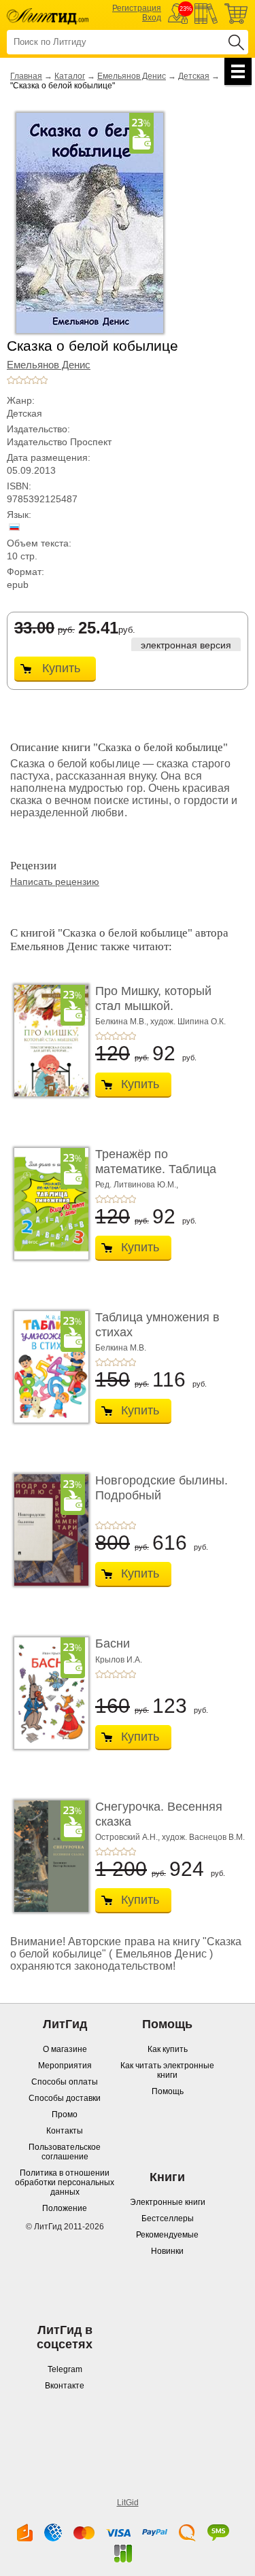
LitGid (128, 2503)
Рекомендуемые (167, 2235)
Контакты (65, 2131)
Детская (194, 76)
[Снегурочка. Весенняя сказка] (48, 1856)
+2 (19, 380)
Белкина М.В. (121, 1348)
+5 (44, 380)
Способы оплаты (65, 2082)
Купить (61, 668)
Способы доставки (65, 2098)
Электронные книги (168, 2202)
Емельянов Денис (132, 76)
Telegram (65, 2369)
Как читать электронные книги (167, 2070)
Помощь (168, 2091)
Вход (152, 18)
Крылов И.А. (119, 1660)
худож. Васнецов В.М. (203, 1837)
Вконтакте (65, 2386)
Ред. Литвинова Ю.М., (137, 1185)
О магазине (65, 2049)
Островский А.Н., (128, 1837)
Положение (65, 2208)
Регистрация (137, 8)
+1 (11, 380)
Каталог (70, 76)
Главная (26, 76)
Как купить (168, 2049)
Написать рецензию (55, 882)
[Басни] (48, 1693)
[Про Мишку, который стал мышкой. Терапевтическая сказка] (48, 1041)
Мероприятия (65, 2066)
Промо (65, 2114)
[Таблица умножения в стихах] (48, 1367)
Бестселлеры (168, 2218)
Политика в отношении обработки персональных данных (65, 2182)
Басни (113, 1643)
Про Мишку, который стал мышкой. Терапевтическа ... (153, 1006)
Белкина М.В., (122, 1022)
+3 (27, 380)
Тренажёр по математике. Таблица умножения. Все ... (156, 1169)
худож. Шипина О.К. (188, 1022)
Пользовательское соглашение (65, 2152)
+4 (35, 380)
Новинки (167, 2251)
